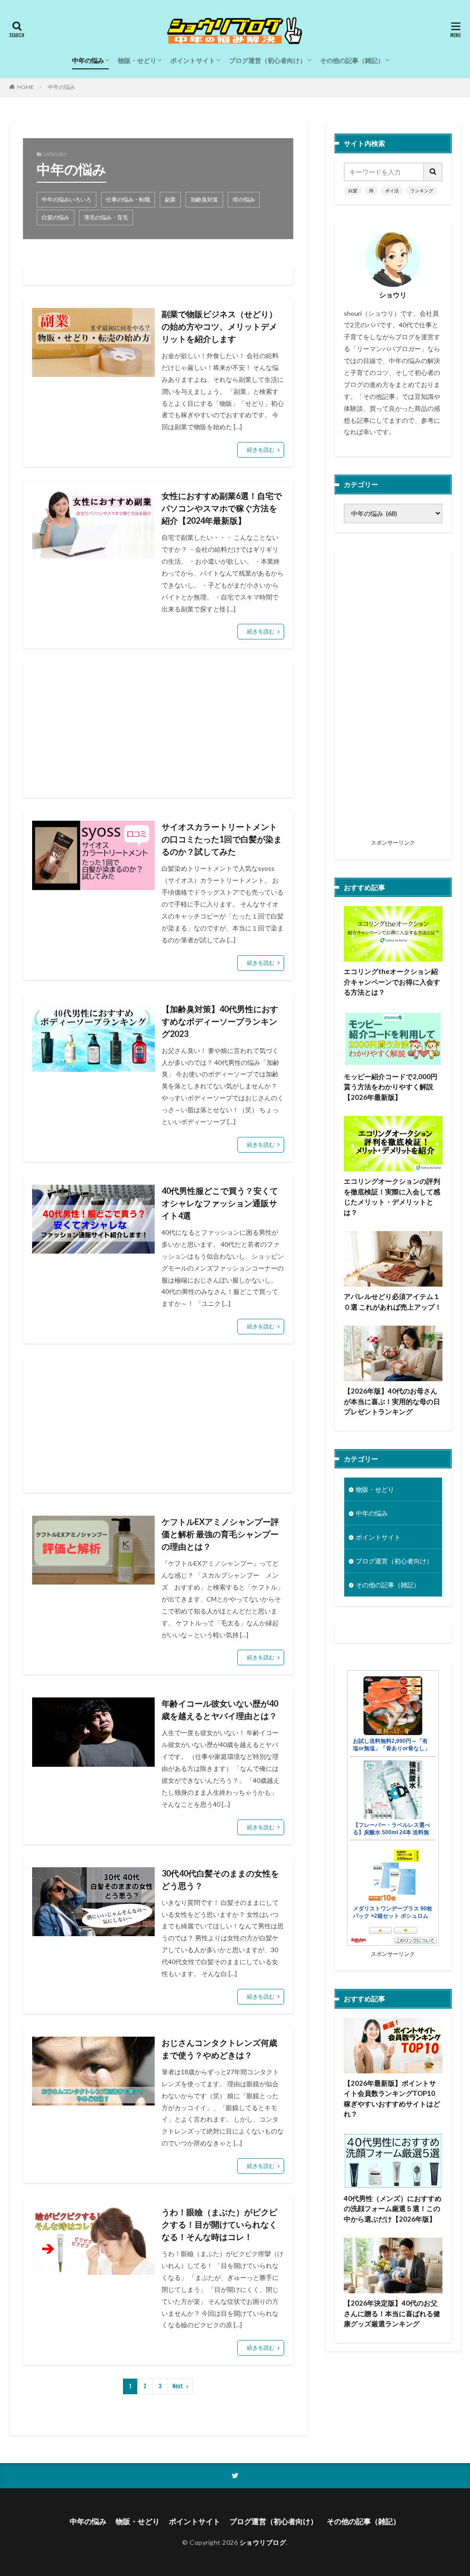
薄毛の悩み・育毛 (106, 217)
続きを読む (261, 450)
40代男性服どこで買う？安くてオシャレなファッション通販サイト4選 (220, 1203)
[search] (433, 172)
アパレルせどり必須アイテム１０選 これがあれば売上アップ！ (393, 1302)
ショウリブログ (263, 2542)
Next (178, 2386)
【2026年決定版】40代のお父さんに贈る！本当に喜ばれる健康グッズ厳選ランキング (392, 2313)
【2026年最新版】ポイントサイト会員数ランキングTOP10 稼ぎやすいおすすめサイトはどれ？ (392, 2099)
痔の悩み (244, 199)
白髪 (353, 190)
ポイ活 (392, 190)
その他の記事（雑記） (352, 60)
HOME (25, 87)
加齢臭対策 (204, 199)
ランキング (422, 190)
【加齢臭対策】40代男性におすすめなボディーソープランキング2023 (220, 1021)
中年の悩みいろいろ (67, 199)
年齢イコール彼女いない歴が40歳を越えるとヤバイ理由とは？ (220, 1710)
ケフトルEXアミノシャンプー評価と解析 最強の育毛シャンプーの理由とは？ (220, 1534)
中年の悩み (88, 60)
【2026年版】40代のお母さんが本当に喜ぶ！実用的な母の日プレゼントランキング (392, 1401)
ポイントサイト (193, 60)
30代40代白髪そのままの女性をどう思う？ (220, 1879)
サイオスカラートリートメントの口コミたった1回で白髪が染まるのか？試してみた (222, 839)
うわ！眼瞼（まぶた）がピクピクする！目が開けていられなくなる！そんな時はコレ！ (219, 2224)
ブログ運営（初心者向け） (268, 60)
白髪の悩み (56, 217)
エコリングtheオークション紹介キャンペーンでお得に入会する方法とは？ (392, 982)
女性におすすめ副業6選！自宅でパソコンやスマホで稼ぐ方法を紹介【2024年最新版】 (222, 508)
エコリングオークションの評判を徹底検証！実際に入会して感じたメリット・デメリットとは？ (392, 1197)
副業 (170, 199)
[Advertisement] (158, 730)
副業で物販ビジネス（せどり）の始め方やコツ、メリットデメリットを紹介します (219, 326)
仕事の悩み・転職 (128, 199)
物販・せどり (137, 60)
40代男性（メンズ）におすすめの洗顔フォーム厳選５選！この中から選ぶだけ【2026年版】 (393, 2209)
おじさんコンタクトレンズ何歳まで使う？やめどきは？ (219, 2049)
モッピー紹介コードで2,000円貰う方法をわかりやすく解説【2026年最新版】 (391, 1087)
